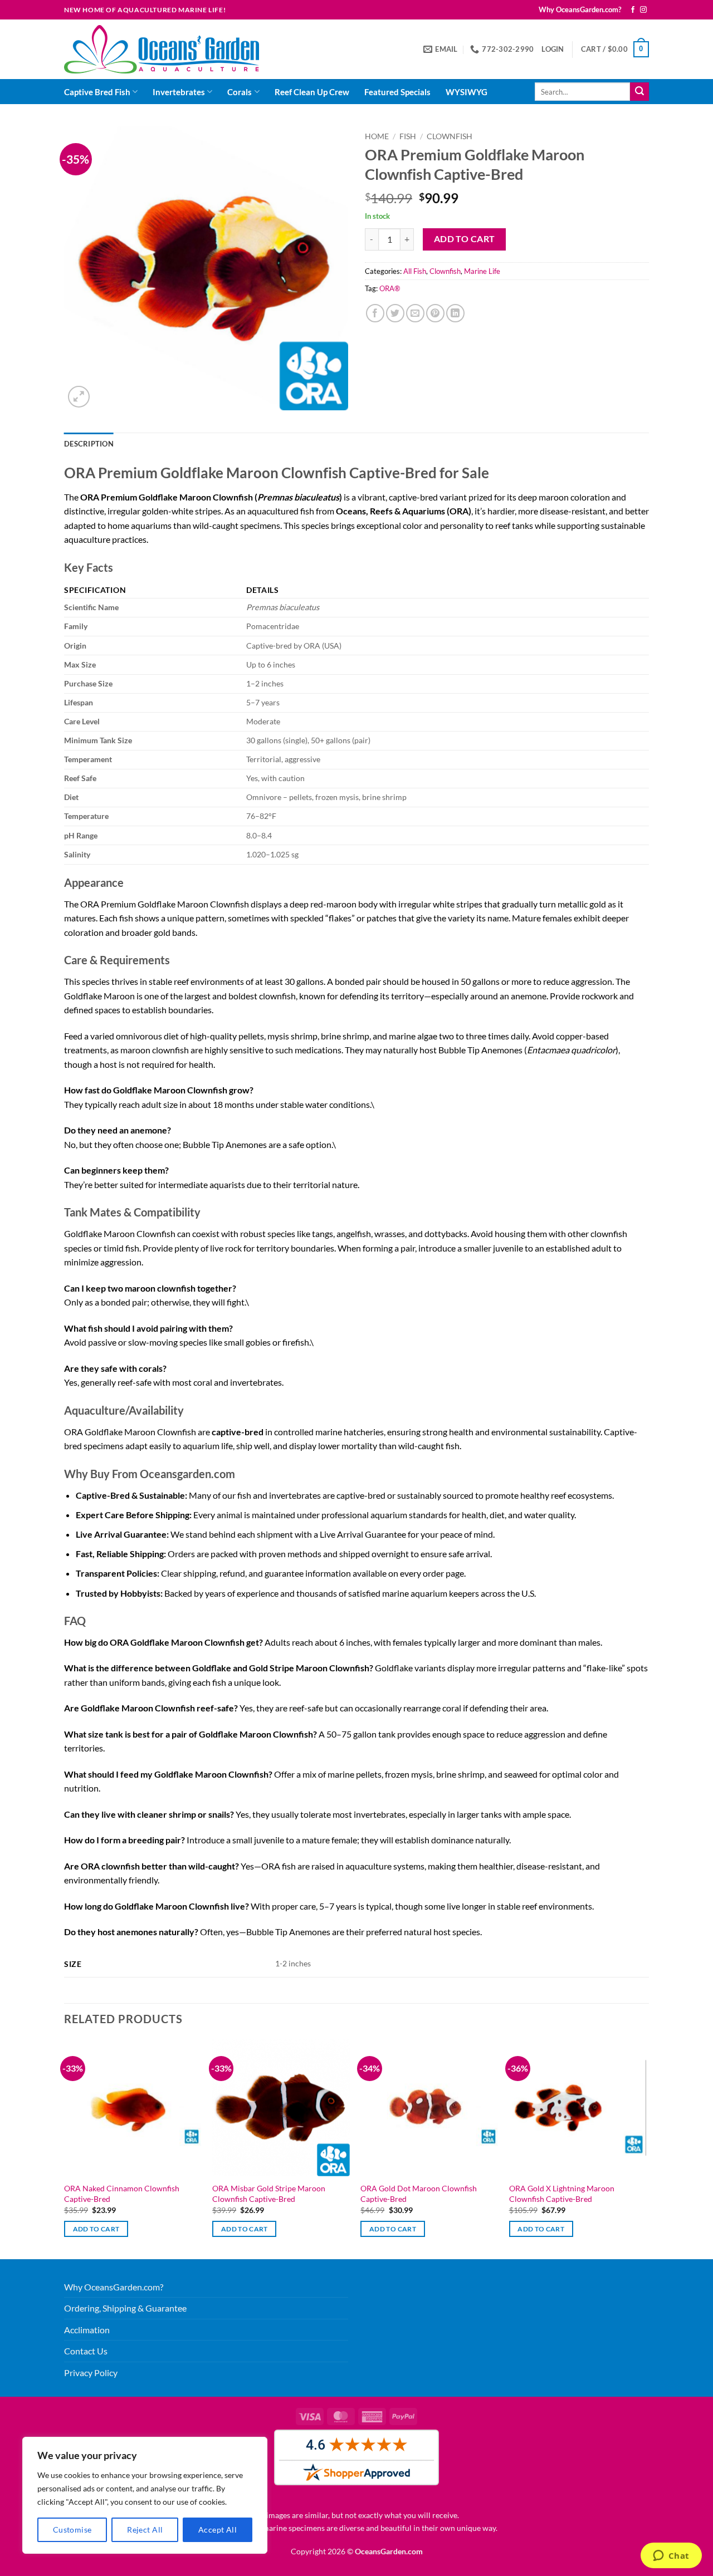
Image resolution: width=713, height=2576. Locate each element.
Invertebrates (179, 92)
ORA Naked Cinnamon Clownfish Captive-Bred (122, 2194)
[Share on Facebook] (375, 313)
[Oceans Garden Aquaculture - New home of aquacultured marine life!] (162, 49)
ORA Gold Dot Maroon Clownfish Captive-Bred (419, 2194)
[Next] (646, 2148)
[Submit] (639, 92)
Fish (408, 136)
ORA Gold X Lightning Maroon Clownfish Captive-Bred (562, 2194)
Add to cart (465, 239)
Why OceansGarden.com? (580, 9)
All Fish (415, 271)
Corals (240, 92)
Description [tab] (89, 444)
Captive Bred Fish (97, 92)
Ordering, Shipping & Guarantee (125, 2308)
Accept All (218, 2530)
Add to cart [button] (96, 2229)
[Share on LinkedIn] (455, 313)
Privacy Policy (91, 2373)
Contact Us (86, 2351)
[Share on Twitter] (395, 313)
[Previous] (65, 2148)
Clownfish (450, 136)
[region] (145, 2495)
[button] (553, 49)
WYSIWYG (467, 92)
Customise (72, 2530)
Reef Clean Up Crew (312, 92)
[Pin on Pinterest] (435, 313)
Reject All (145, 2530)
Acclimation (87, 2330)
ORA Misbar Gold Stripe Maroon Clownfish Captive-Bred (269, 2194)
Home (377, 136)
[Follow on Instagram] (643, 10)
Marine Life (482, 271)
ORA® (390, 288)
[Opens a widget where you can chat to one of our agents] (671, 2557)
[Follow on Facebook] (633, 10)
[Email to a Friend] (415, 313)
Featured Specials (397, 92)
